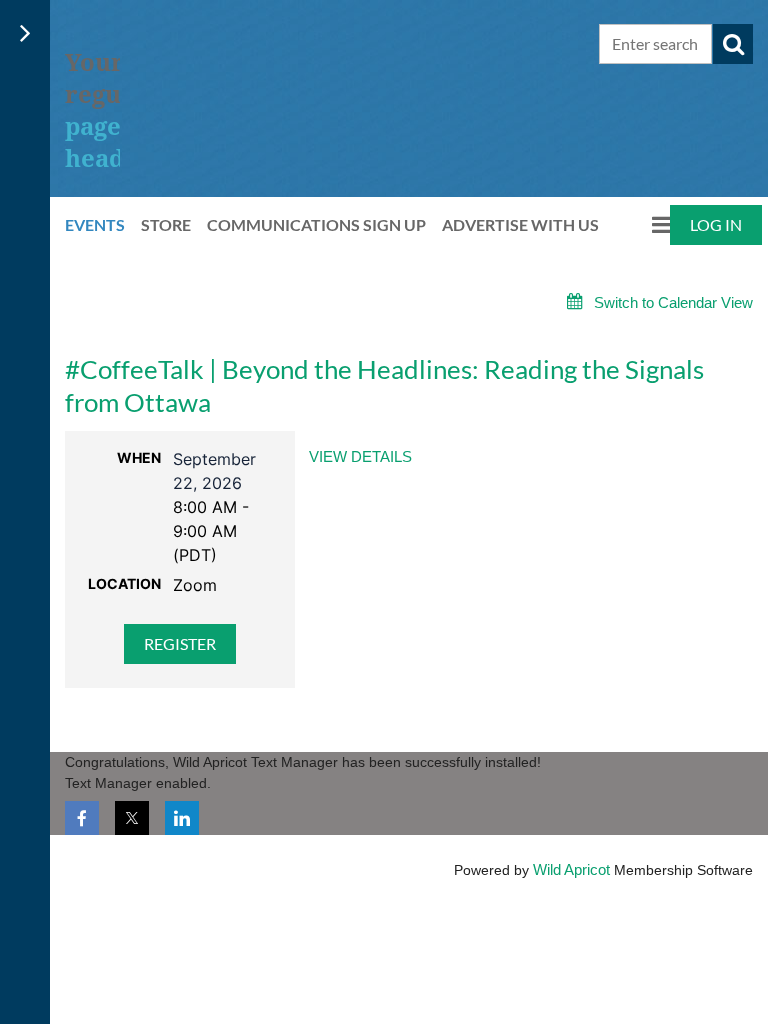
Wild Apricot (571, 869)
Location (124, 583)
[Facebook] (82, 818)
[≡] (642, 224)
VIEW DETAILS (360, 456)
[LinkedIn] (182, 818)
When (139, 457)
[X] (132, 818)
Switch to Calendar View (673, 302)
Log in (716, 224)
